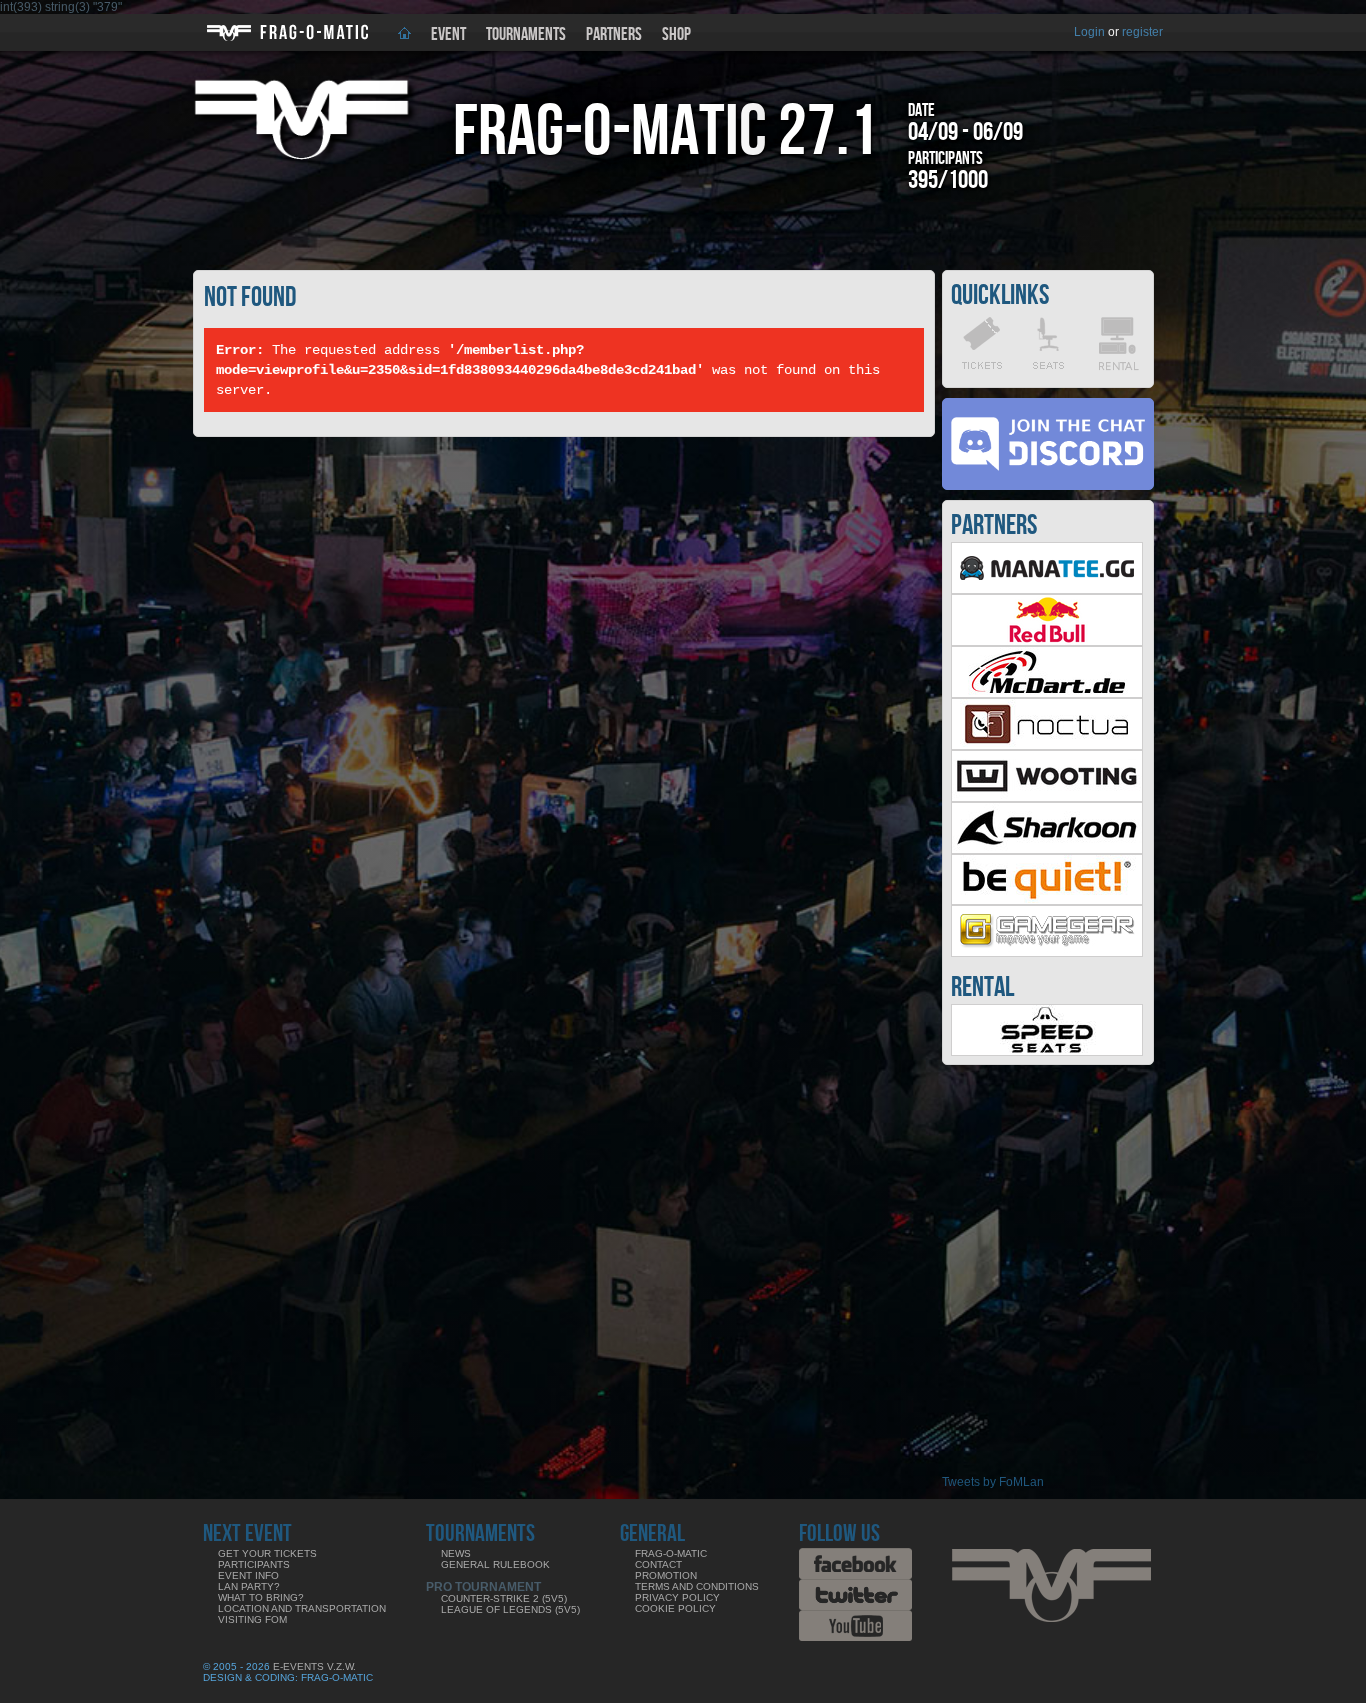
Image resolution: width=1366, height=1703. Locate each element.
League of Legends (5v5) (510, 1609)
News (456, 1553)
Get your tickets (267, 1553)
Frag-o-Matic (671, 1553)
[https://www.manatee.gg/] (1047, 590)
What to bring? (261, 1597)
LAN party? (249, 1586)
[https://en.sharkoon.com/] (1047, 850)
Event (448, 34)
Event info (248, 1575)
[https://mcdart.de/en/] (1047, 694)
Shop (676, 34)
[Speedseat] (1047, 1052)
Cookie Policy (675, 1608)
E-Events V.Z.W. (314, 1666)
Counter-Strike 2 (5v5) (504, 1598)
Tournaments (526, 34)
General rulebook (495, 1564)
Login (1089, 32)
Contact (658, 1564)
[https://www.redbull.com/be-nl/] (1047, 642)
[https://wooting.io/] (1047, 798)
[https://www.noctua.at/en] (1047, 746)
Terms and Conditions (697, 1586)
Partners (614, 34)
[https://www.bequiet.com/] (1047, 901)
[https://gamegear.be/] (1047, 953)
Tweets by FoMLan (993, 1482)
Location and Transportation (302, 1608)
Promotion (666, 1575)
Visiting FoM (252, 1619)
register (1142, 32)
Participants (254, 1564)
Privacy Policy (677, 1597)
